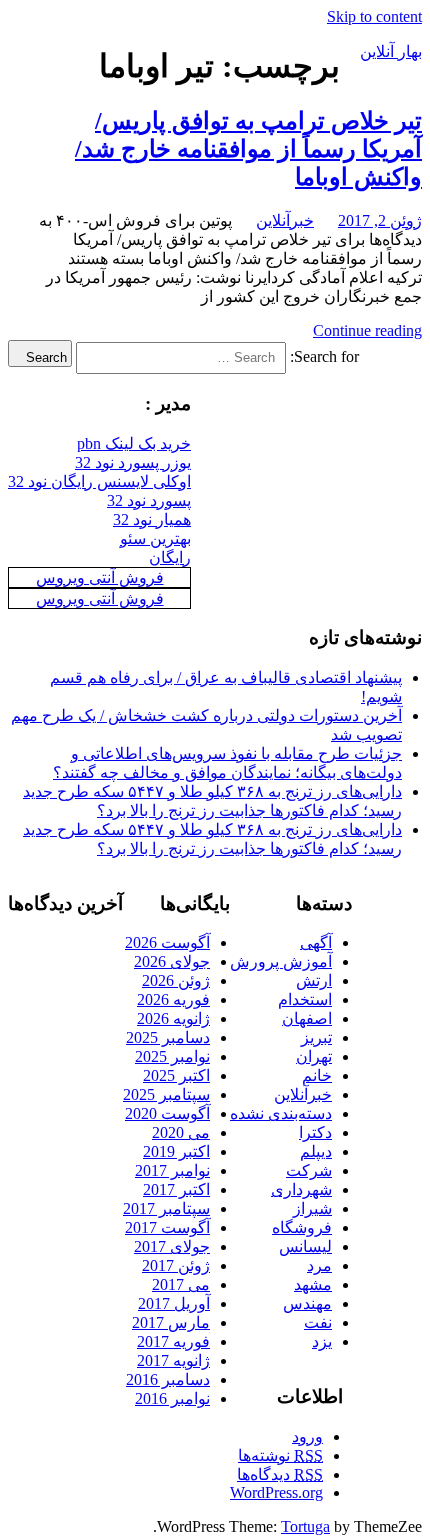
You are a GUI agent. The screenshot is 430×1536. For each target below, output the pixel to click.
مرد (319, 1265)
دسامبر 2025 (168, 1037)
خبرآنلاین (285, 220)
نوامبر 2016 (172, 1398)
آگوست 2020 (167, 1113)
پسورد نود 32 (149, 500)
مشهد (313, 1284)
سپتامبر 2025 (166, 1094)
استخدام (305, 999)
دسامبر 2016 (168, 1379)
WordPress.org (276, 1492)
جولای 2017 (172, 1246)
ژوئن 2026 (176, 980)
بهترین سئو (155, 538)
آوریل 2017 (174, 1303)
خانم (317, 1075)
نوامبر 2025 (172, 1056)
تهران (314, 1056)
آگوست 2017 (167, 1227)
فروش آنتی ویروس (100, 577)
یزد (322, 1341)
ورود (307, 1436)
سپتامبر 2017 (166, 1208)
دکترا (315, 1132)
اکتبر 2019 (176, 1151)
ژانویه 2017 (173, 1360)
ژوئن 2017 (176, 1265)
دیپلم (316, 1151)
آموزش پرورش (281, 961)
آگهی (316, 942)
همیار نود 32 (152, 519)
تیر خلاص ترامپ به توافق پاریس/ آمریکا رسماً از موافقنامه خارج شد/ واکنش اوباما (248, 149)
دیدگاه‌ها (280, 1474)
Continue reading (367, 330)
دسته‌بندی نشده (281, 1113)
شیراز (312, 1208)
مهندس (307, 1303)
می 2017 (181, 1284)
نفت (318, 1322)
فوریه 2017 (173, 1341)
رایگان (170, 557)
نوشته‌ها (280, 1455)
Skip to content (374, 16)
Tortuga (305, 1526)
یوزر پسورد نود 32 (133, 462)
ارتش (314, 980)
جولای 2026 (172, 961)
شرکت (309, 1170)
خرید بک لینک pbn (134, 443)
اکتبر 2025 (176, 1075)
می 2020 (181, 1132)
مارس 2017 (171, 1322)
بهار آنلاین (391, 51)
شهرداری (301, 1189)
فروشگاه (302, 1227)
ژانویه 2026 (173, 1018)
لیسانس (305, 1246)
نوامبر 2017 (172, 1170)
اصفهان (307, 1018)
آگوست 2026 (167, 942)
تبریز (316, 1037)
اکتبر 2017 (176, 1189)
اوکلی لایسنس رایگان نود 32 (99, 481)
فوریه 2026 (173, 999)
